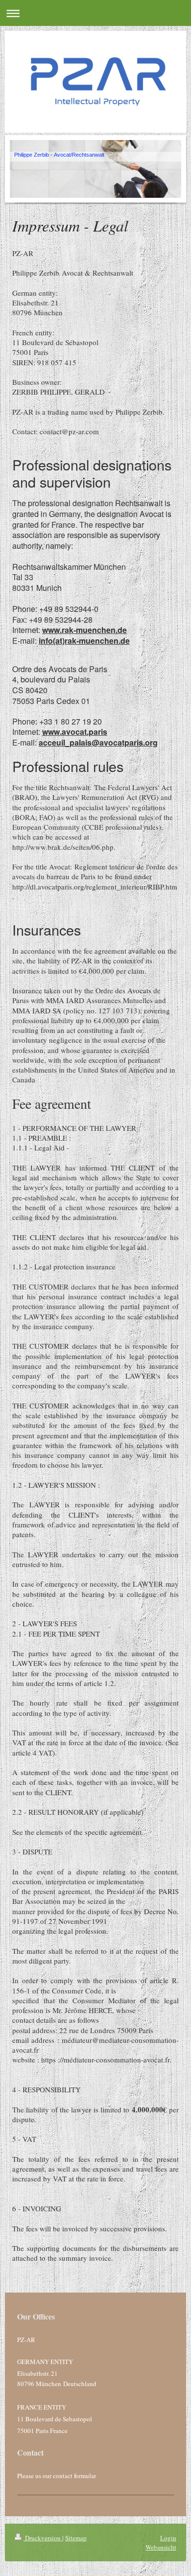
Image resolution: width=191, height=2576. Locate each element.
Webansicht (161, 2547)
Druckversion (43, 2538)
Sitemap (76, 2538)
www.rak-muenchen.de (84, 630)
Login (168, 2538)
